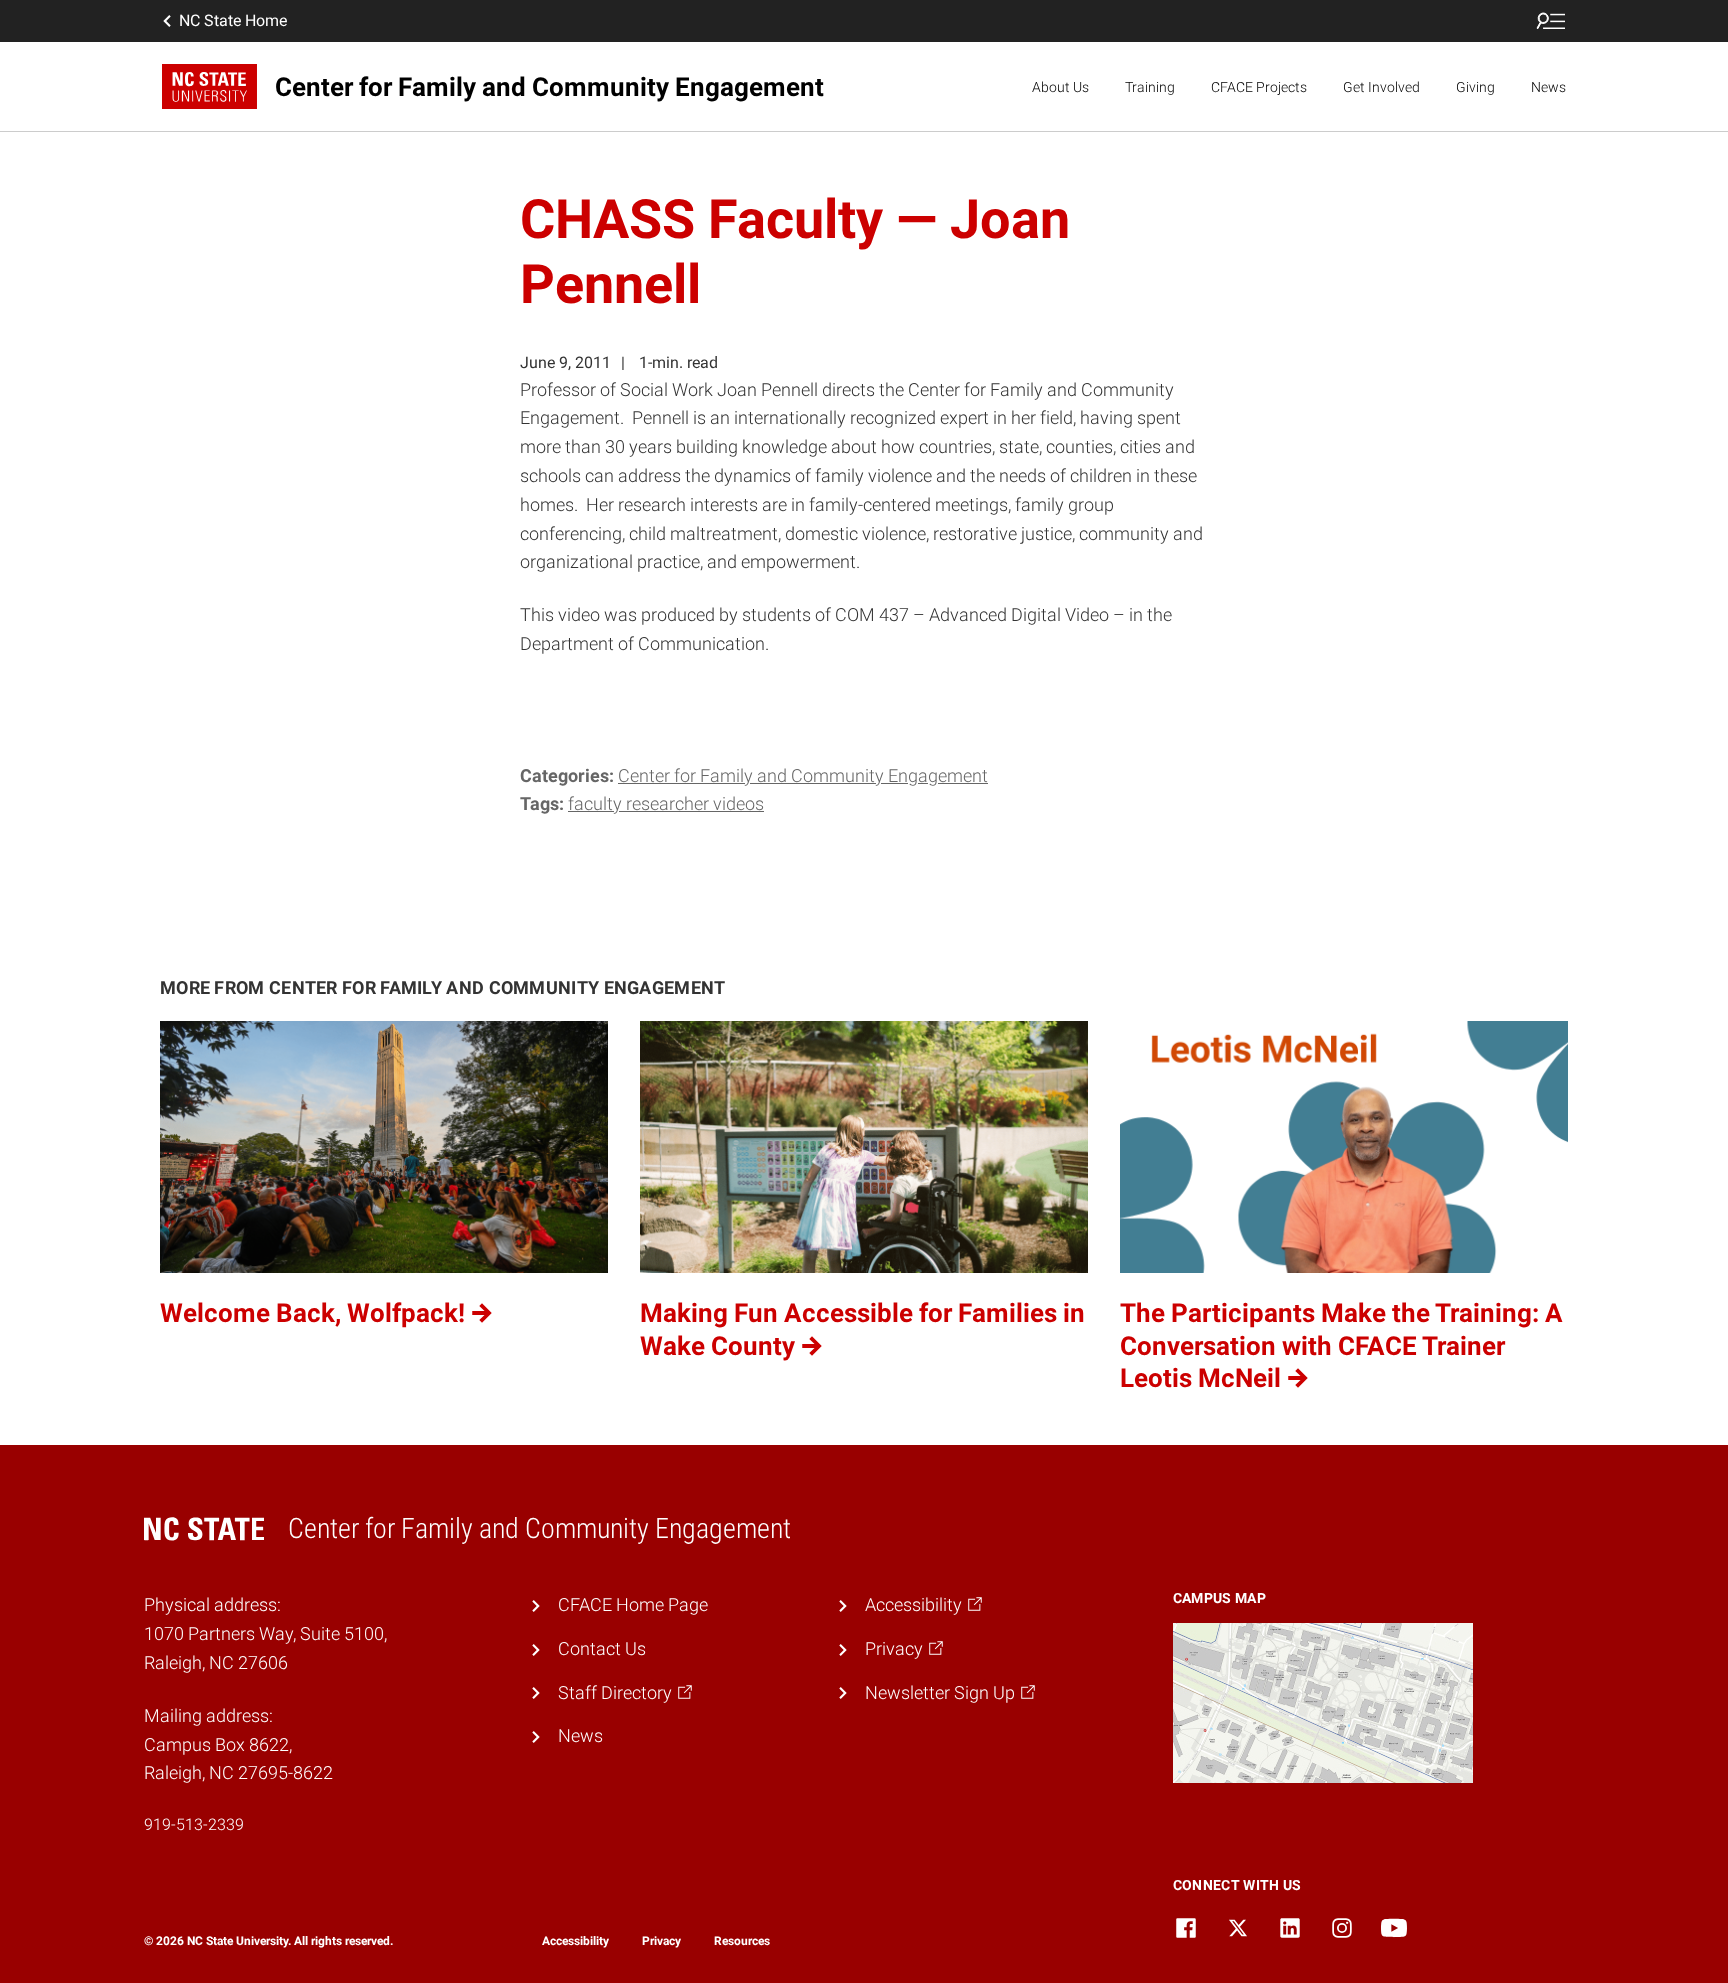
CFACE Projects (1259, 87)
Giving (1475, 87)
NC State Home (233, 20)
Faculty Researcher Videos (666, 803)
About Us (1060, 87)
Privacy (661, 1941)
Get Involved (1381, 87)
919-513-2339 (194, 1824)
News (1548, 87)
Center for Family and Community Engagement (803, 775)
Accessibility (575, 1941)
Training (1150, 87)
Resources (742, 1941)
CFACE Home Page (633, 1604)
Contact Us (602, 1648)
